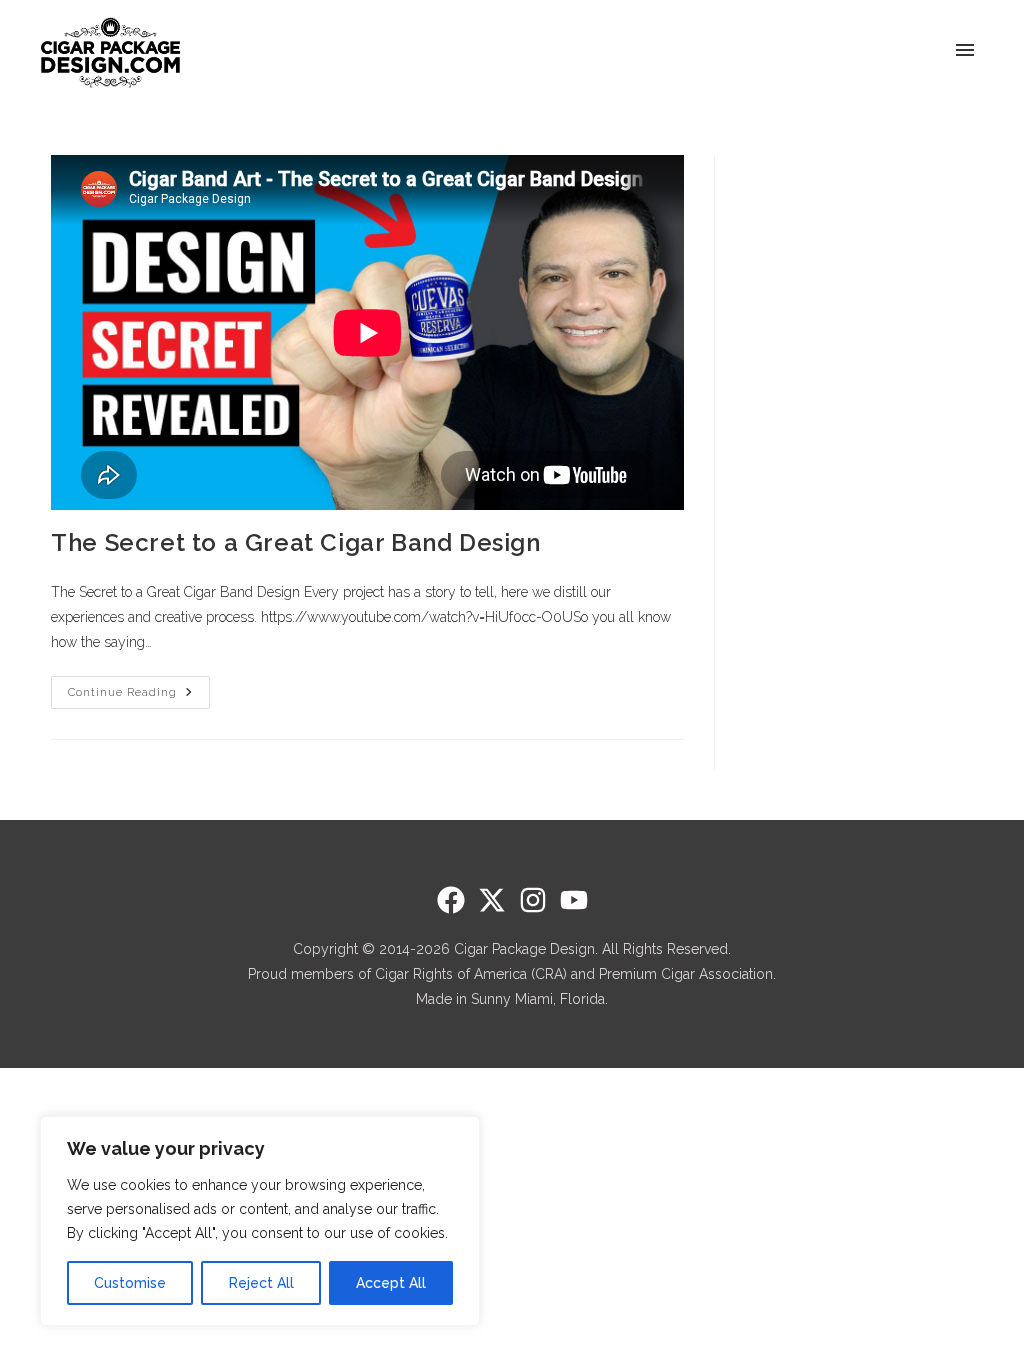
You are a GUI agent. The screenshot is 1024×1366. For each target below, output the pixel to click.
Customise (130, 1283)
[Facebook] (451, 900)
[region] (260, 1221)
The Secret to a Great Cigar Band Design (295, 542)
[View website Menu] (965, 51)
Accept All (391, 1283)
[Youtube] (574, 900)
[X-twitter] (492, 900)
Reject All (261, 1283)
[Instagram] (533, 900)
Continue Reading (139, 687)
